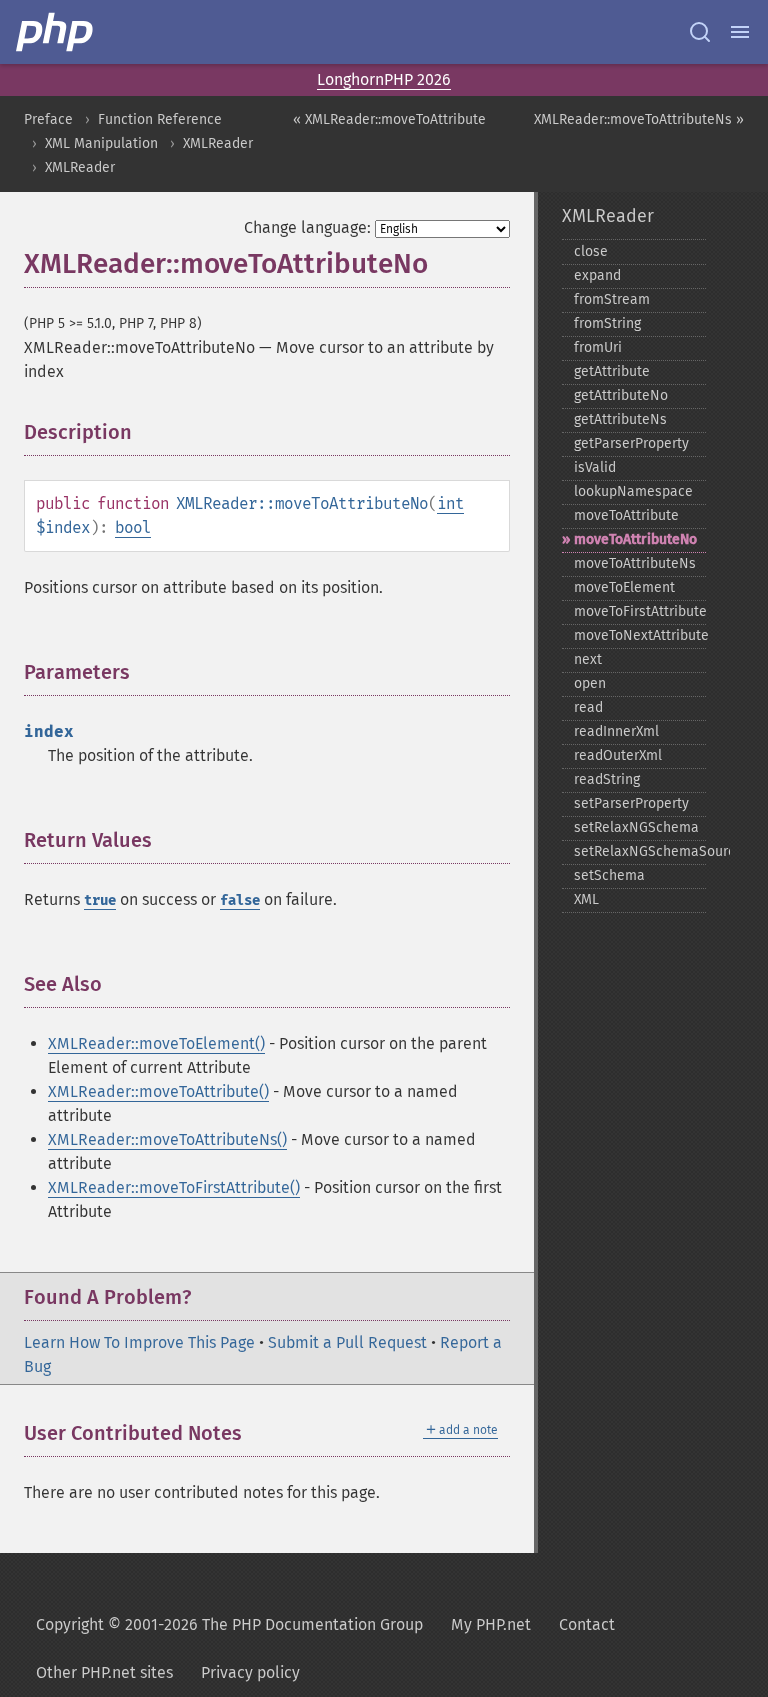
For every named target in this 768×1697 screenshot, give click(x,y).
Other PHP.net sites (104, 1672)
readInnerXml (616, 731)
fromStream (612, 299)
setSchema (609, 875)
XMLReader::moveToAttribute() (158, 1091)
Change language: (307, 227)
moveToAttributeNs (635, 563)
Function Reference (160, 119)
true (100, 900)
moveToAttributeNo (635, 539)
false (240, 900)
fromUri (598, 347)
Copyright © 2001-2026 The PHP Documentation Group (229, 1624)
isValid (595, 467)
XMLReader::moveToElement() (156, 1043)
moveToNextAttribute (640, 635)
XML (586, 899)
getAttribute (612, 371)
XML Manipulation (101, 143)
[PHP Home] (56, 32)
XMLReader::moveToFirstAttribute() (174, 1187)
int (450, 503)
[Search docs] (700, 32)
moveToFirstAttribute (640, 611)
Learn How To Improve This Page (139, 1342)
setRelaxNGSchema (636, 827)
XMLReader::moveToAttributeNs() (167, 1139)
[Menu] (740, 32)
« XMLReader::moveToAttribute (389, 119)
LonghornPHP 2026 (384, 79)
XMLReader (218, 143)
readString (607, 779)
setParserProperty (631, 803)
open (590, 683)
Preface (48, 119)
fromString (607, 323)
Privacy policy (250, 1672)
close (591, 251)
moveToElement (624, 587)
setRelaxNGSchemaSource (640, 851)
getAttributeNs (620, 419)
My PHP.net (491, 1624)
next (588, 659)
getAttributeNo (621, 395)
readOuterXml (618, 755)
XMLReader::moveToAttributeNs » (639, 119)
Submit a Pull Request (347, 1342)
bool (133, 527)
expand (597, 275)
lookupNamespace (633, 491)
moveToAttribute (626, 515)
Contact (587, 1624)
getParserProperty (631, 443)
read (588, 707)
